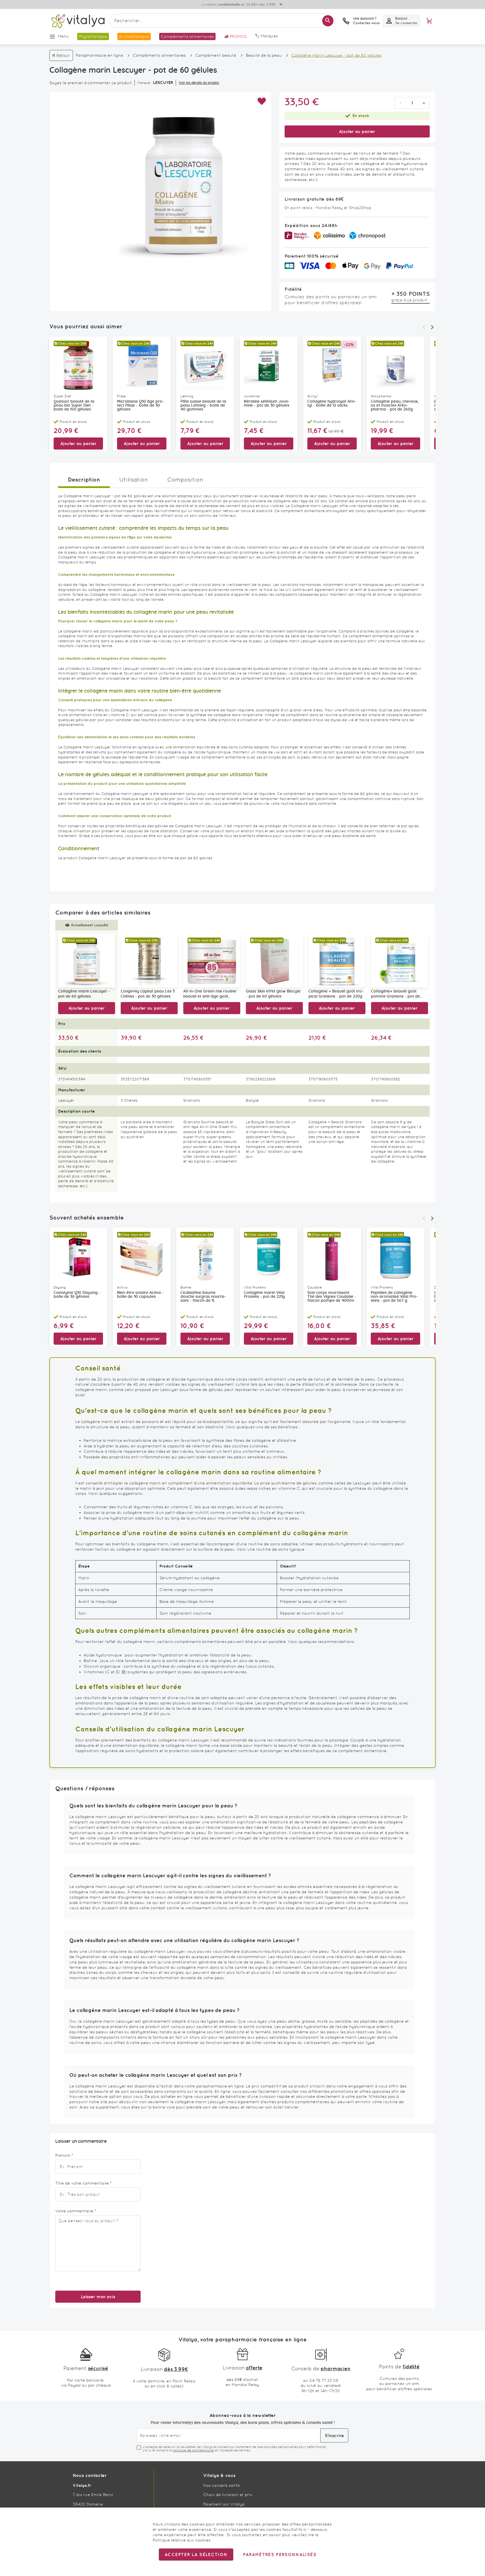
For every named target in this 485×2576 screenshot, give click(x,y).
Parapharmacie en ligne (99, 55)
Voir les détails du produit (199, 83)
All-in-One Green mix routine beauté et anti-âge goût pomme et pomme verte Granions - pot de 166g (211, 994)
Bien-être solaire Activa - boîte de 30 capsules (140, 1295)
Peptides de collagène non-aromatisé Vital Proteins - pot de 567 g (394, 1297)
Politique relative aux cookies (182, 2540)
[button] (261, 101)
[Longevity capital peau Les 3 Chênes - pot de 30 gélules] (149, 960)
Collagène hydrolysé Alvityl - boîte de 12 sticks (332, 404)
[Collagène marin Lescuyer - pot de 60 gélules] (87, 960)
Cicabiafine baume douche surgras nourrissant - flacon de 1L (203, 1297)
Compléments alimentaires (159, 55)
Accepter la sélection (196, 2555)
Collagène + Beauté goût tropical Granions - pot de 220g (336, 994)
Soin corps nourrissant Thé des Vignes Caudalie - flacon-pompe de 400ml (332, 1297)
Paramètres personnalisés (280, 2555)
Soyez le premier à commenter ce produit (91, 83)
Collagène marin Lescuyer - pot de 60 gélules (84, 994)
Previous (424, 327)
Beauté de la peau (264, 55)
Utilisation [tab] (134, 480)
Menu (63, 36)
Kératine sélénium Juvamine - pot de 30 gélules (267, 404)
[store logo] (77, 21)
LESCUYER (163, 82)
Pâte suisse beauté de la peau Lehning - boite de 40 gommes (203, 405)
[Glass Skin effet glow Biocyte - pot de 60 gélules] (274, 960)
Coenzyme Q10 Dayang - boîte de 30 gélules (77, 1295)
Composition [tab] (185, 480)
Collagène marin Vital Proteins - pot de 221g (264, 1295)
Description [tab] (84, 479)
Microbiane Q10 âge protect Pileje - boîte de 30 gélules (140, 405)
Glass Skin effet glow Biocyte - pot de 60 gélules (273, 994)
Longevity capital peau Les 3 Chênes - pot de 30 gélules (148, 994)
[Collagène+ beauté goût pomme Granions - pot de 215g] (400, 960)
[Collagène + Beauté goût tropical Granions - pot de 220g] (337, 960)
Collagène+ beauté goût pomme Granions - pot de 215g (395, 994)
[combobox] (222, 21)
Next (432, 327)
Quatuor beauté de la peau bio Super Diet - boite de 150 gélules (74, 405)
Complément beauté (216, 55)
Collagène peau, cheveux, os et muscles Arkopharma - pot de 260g (395, 405)
